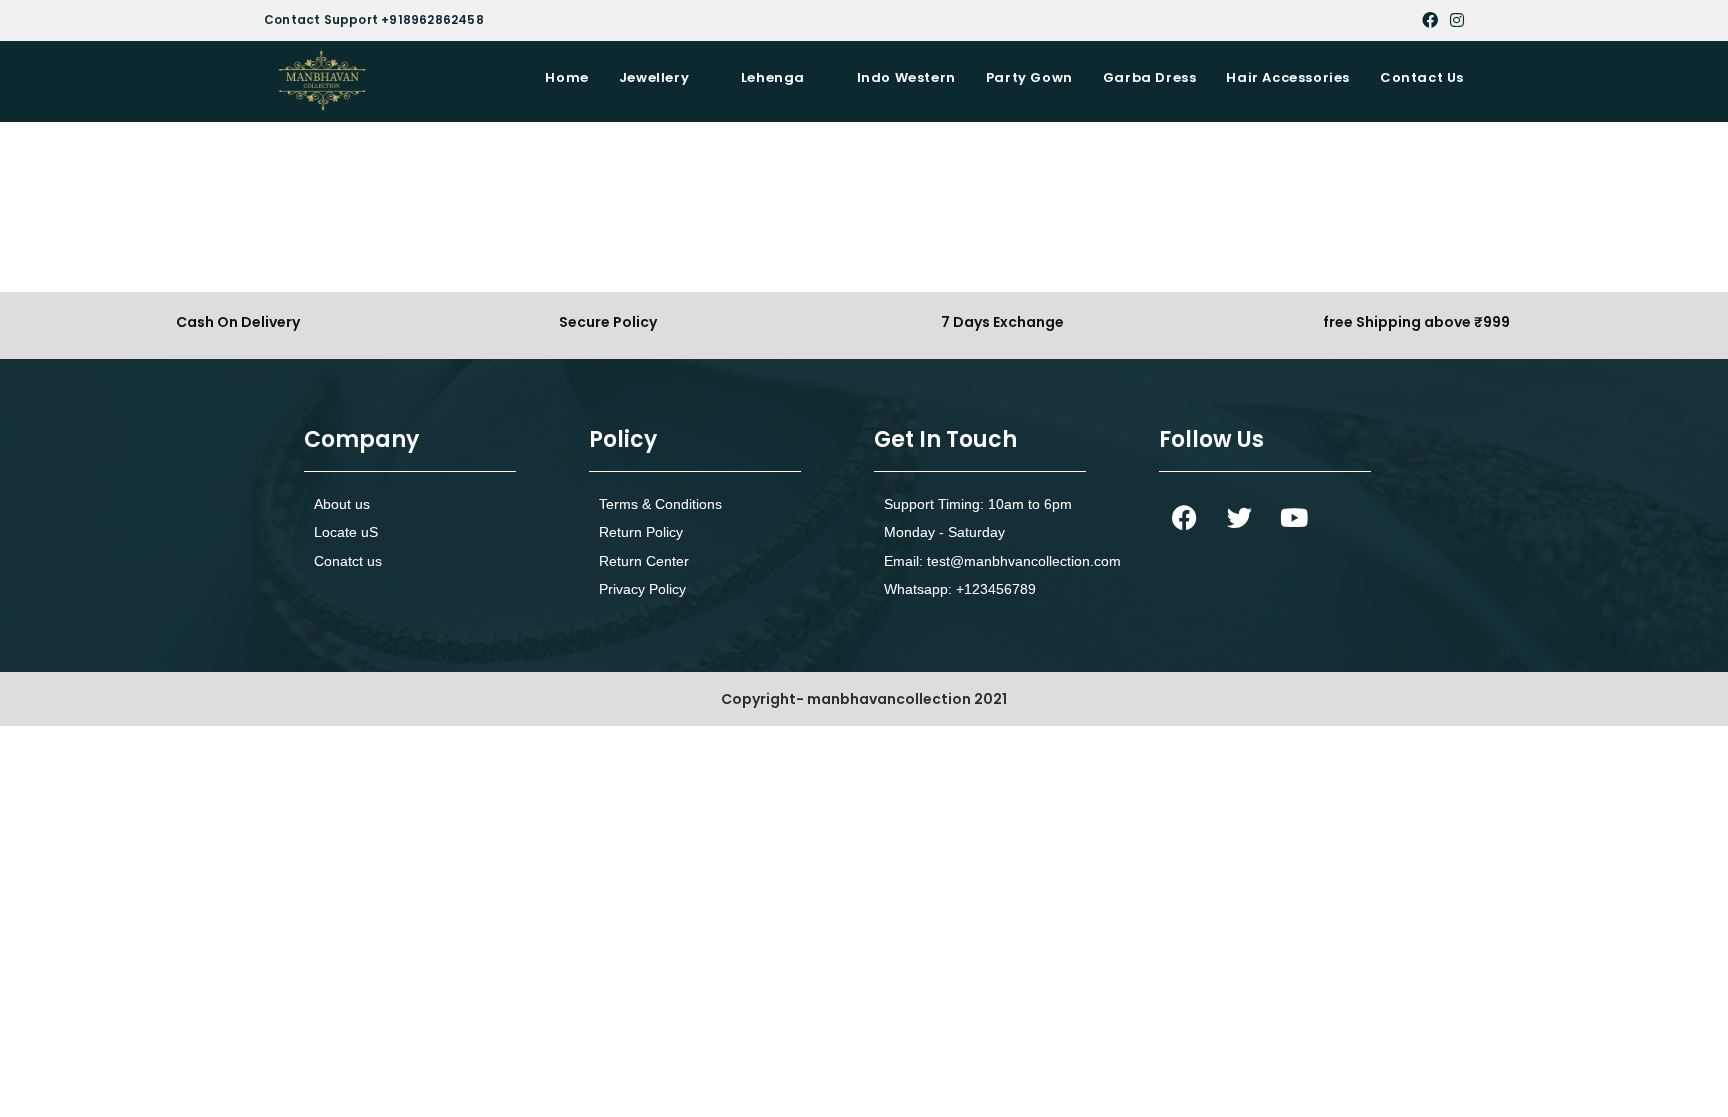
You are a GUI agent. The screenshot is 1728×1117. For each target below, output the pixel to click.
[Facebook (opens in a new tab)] (1430, 20)
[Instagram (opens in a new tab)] (1454, 20)
